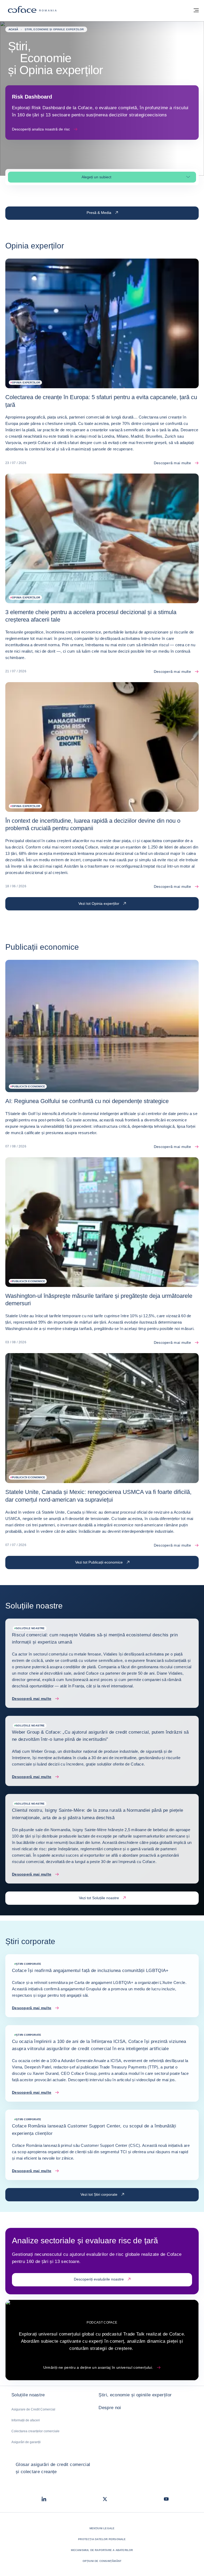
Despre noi (110, 2408)
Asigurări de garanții (26, 2442)
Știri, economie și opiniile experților (135, 2395)
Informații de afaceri (26, 2420)
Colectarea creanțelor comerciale (35, 2431)
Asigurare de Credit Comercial (33, 2409)
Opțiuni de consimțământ (102, 2561)
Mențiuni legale (102, 2528)
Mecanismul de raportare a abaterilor (102, 2550)
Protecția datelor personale (102, 2539)
